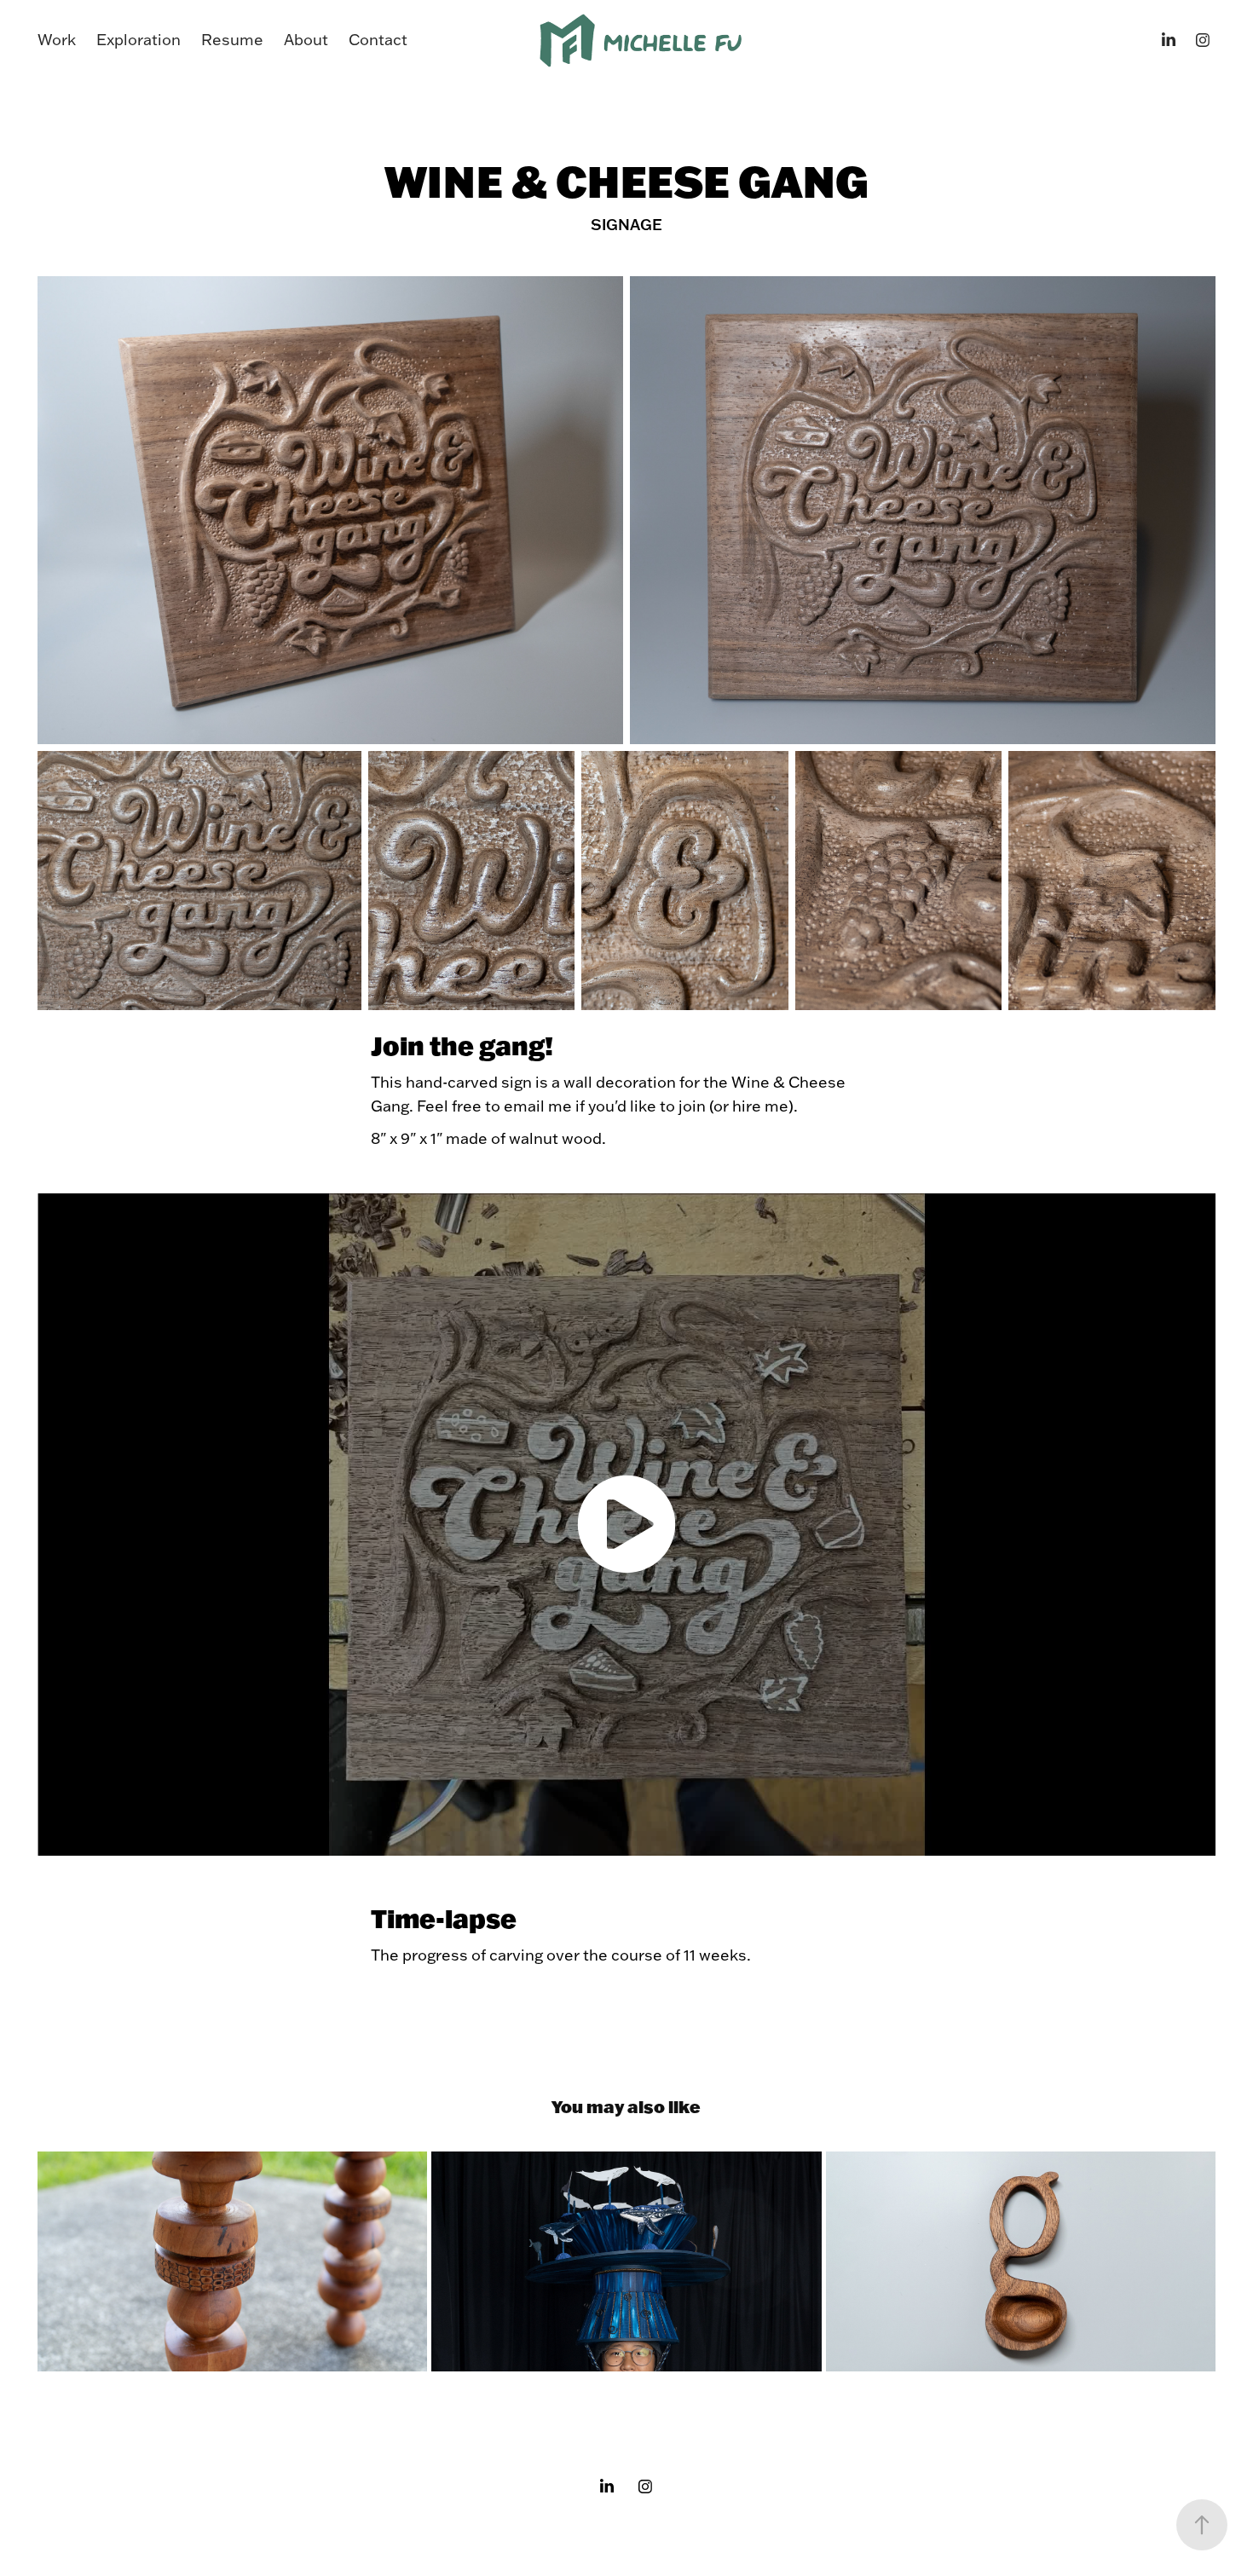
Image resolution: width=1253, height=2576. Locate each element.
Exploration (139, 40)
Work (57, 40)
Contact (378, 40)
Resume (232, 40)
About (306, 40)
